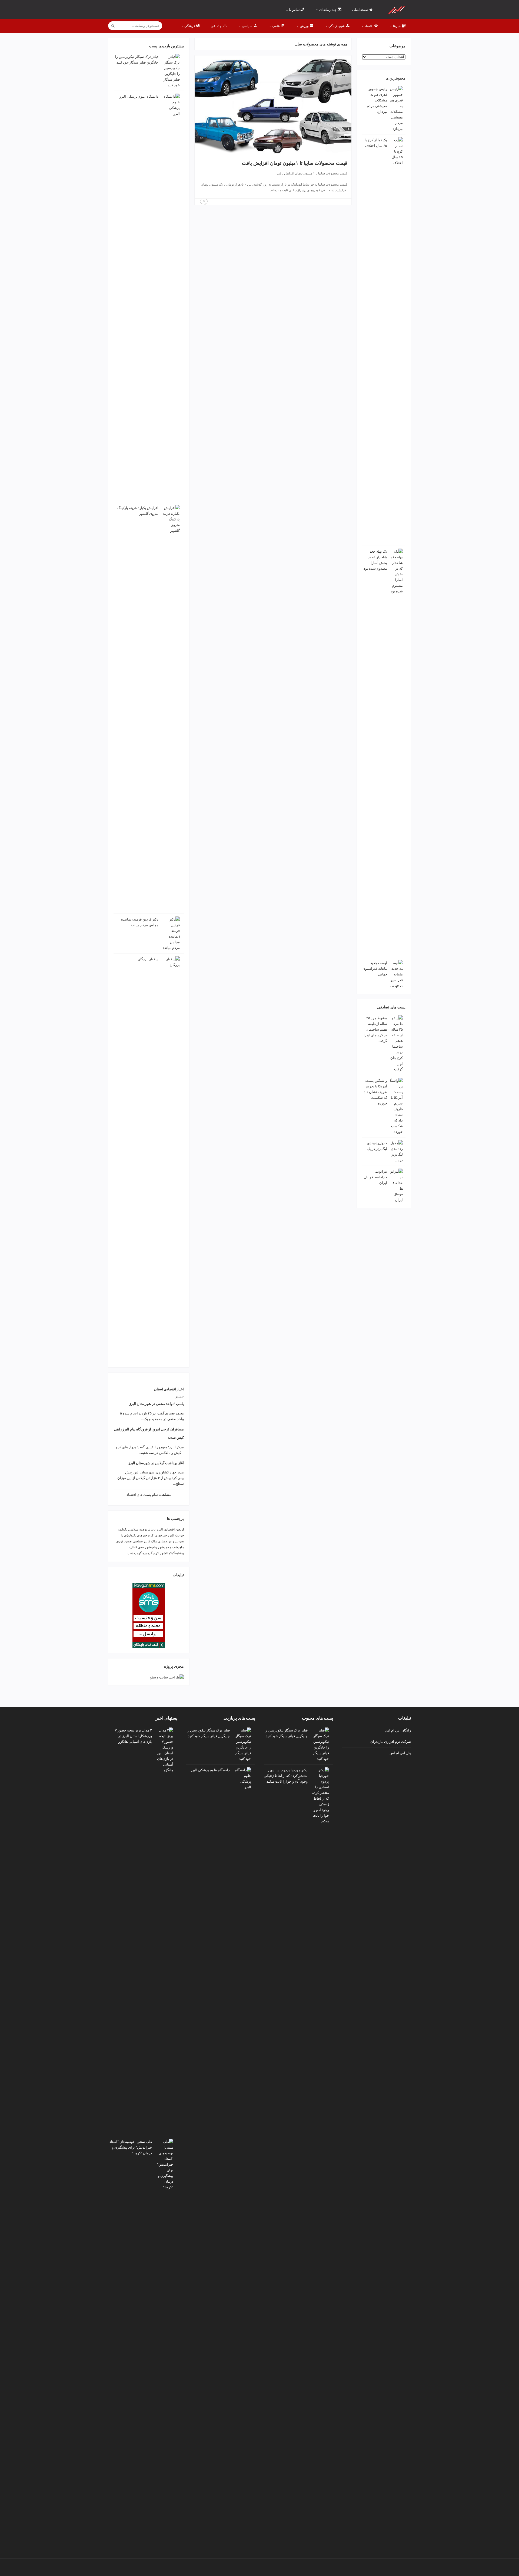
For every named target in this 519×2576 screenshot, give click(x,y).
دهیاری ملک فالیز (155, 1541)
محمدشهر (164, 1547)
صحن (128, 1541)
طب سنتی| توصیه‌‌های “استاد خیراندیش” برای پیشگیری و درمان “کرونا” (131, 2147)
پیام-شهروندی (147, 1547)
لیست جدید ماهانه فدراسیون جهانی (375, 969)
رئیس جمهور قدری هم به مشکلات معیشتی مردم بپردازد (377, 100)
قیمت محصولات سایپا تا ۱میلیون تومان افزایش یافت (295, 163)
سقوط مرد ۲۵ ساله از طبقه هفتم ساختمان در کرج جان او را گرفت (375, 1029)
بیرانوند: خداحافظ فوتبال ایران (375, 1177)
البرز (159, 1529)
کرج (156, 1553)
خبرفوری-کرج (157, 1535)
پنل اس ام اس (400, 1753)
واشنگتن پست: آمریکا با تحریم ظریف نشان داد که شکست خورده (375, 1092)
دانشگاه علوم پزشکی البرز (139, 96)
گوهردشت (135, 1553)
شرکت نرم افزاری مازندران (391, 1741)
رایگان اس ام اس (398, 1730)
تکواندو (123, 1529)
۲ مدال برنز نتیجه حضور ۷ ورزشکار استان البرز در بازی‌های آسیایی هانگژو (133, 1736)
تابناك (152, 1529)
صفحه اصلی (361, 10)
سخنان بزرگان (148, 959)
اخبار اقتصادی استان (169, 1389)
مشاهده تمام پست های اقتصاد (149, 1495)
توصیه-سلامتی (138, 1529)
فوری (120, 1541)
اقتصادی (169, 1529)
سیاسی (138, 1541)
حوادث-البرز (176, 1535)
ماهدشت (178, 1547)
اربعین (180, 1529)
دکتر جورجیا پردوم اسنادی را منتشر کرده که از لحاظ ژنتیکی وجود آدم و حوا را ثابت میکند (286, 1776)
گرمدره (147, 1553)
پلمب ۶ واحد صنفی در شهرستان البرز (157, 1404)
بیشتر (180, 1396)
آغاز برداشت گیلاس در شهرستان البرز (156, 1463)
